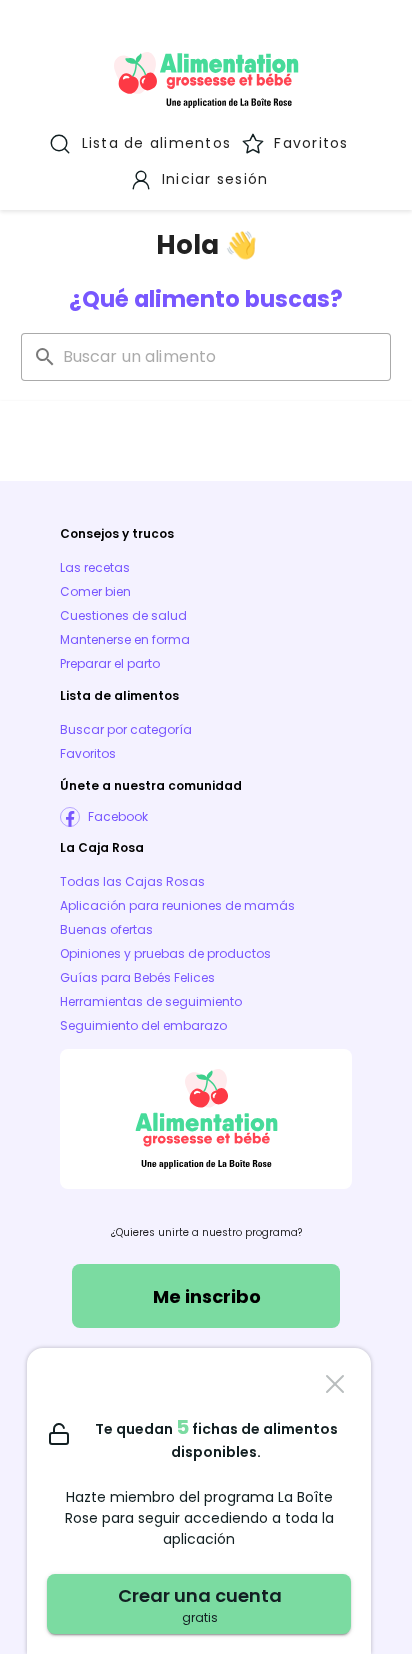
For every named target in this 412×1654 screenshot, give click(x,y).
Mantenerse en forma (125, 639)
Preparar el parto (110, 663)
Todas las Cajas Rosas (132, 881)
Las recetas (95, 567)
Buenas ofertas (106, 929)
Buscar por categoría (126, 729)
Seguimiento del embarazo (143, 1025)
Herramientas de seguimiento (151, 1001)
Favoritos (88, 753)
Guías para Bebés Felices (137, 977)
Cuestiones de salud (123, 615)
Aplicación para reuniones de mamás (177, 905)
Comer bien (95, 591)
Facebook (118, 816)
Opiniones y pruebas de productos (165, 953)
